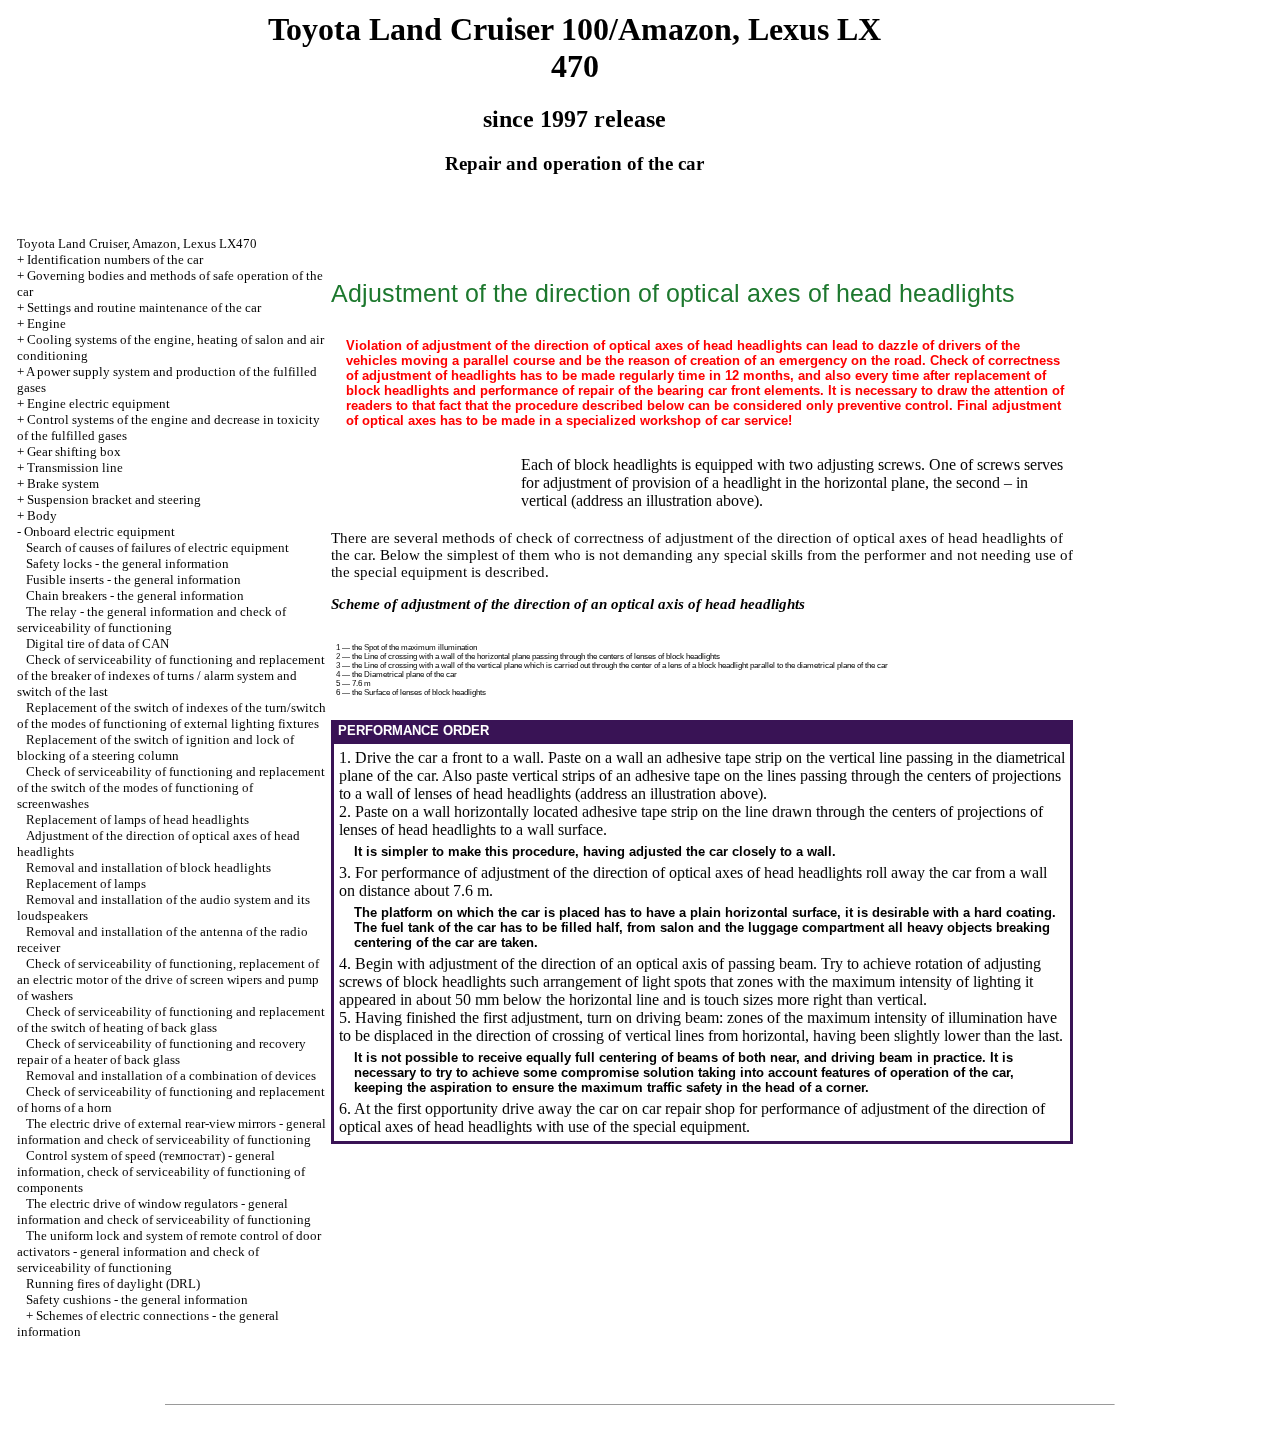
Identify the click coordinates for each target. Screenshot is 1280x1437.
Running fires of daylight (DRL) (113, 1283)
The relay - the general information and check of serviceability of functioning (151, 619)
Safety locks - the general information (127, 563)
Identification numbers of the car (115, 259)
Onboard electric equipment (99, 531)
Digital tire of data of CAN (97, 643)
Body (42, 515)
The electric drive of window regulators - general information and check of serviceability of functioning (164, 1211)
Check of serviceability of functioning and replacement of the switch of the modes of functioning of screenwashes (171, 787)
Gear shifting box (74, 451)
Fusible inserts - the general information (133, 579)
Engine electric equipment (98, 403)
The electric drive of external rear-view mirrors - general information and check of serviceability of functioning (171, 1131)
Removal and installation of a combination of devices (171, 1075)
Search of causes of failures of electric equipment (157, 547)
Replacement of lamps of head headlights (137, 819)
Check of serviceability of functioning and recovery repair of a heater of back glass (161, 1051)
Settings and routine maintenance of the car (144, 307)
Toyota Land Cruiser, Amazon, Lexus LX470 (137, 243)
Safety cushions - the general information (137, 1299)
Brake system (63, 483)
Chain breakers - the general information (135, 595)
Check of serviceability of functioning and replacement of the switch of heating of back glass (171, 1019)
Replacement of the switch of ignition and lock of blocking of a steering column (155, 747)
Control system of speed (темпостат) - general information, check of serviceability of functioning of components (161, 1171)
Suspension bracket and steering (114, 499)
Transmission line (75, 467)
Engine (46, 323)
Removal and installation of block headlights (148, 867)
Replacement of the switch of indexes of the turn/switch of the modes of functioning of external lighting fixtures (171, 715)
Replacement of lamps (86, 883)
